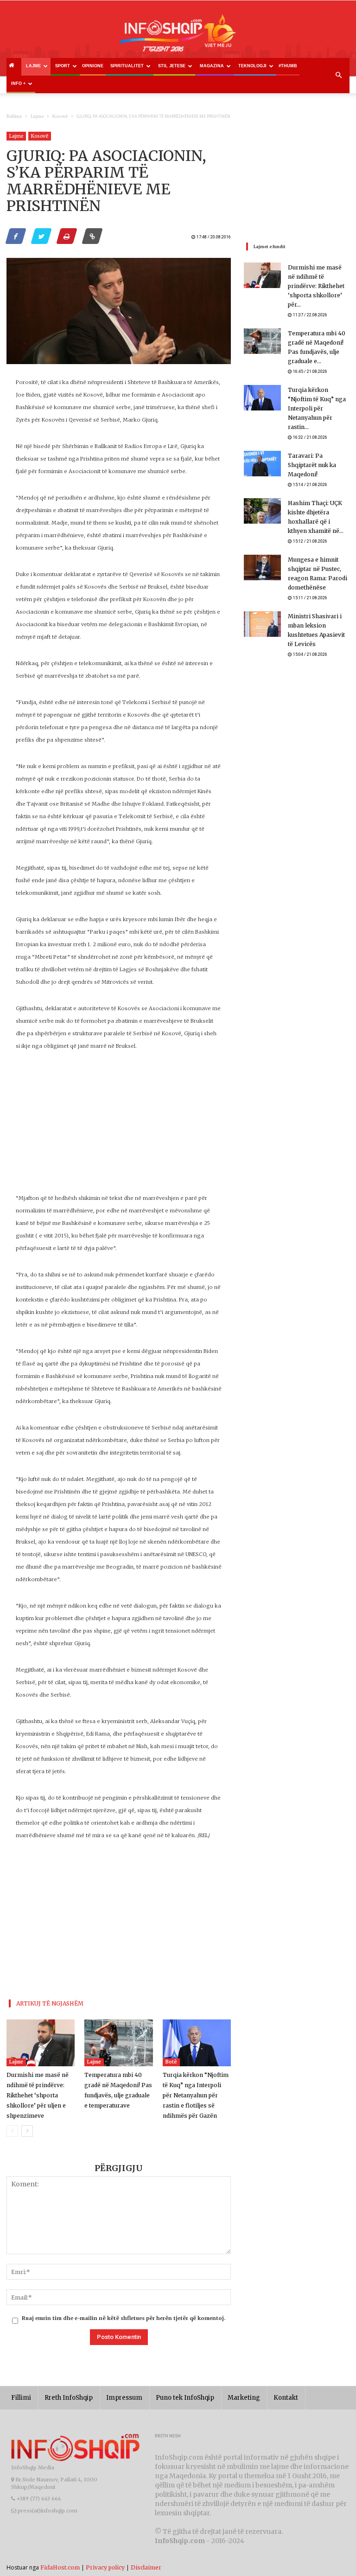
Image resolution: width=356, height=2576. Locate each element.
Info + (18, 83)
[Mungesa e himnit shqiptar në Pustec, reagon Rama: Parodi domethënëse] (262, 567)
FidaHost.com (60, 2567)
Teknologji (252, 66)
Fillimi (21, 2398)
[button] (338, 76)
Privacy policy (105, 2567)
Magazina (212, 66)
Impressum (124, 2398)
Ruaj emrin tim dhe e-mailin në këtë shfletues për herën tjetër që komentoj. (124, 2318)
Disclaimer (146, 2567)
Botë (171, 2062)
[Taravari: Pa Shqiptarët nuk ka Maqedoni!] (262, 464)
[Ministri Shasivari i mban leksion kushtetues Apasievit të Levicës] (262, 624)
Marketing (244, 2398)
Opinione (93, 66)
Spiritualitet (127, 66)
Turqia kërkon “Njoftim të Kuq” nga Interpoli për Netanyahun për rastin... (317, 408)
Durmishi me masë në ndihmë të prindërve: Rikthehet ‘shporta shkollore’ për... (316, 286)
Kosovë (60, 116)
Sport (63, 66)
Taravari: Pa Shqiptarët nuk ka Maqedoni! (312, 465)
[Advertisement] (119, 1127)
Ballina (14, 116)
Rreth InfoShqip (69, 2398)
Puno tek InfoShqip (185, 2398)
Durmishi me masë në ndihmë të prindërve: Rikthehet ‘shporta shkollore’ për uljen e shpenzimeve (38, 2095)
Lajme (33, 66)
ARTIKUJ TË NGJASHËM (50, 2003)
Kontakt (286, 2398)
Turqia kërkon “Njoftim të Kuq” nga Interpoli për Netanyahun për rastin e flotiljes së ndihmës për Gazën (196, 2095)
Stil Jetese (172, 66)
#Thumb (288, 66)
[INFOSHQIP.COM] (178, 36)
